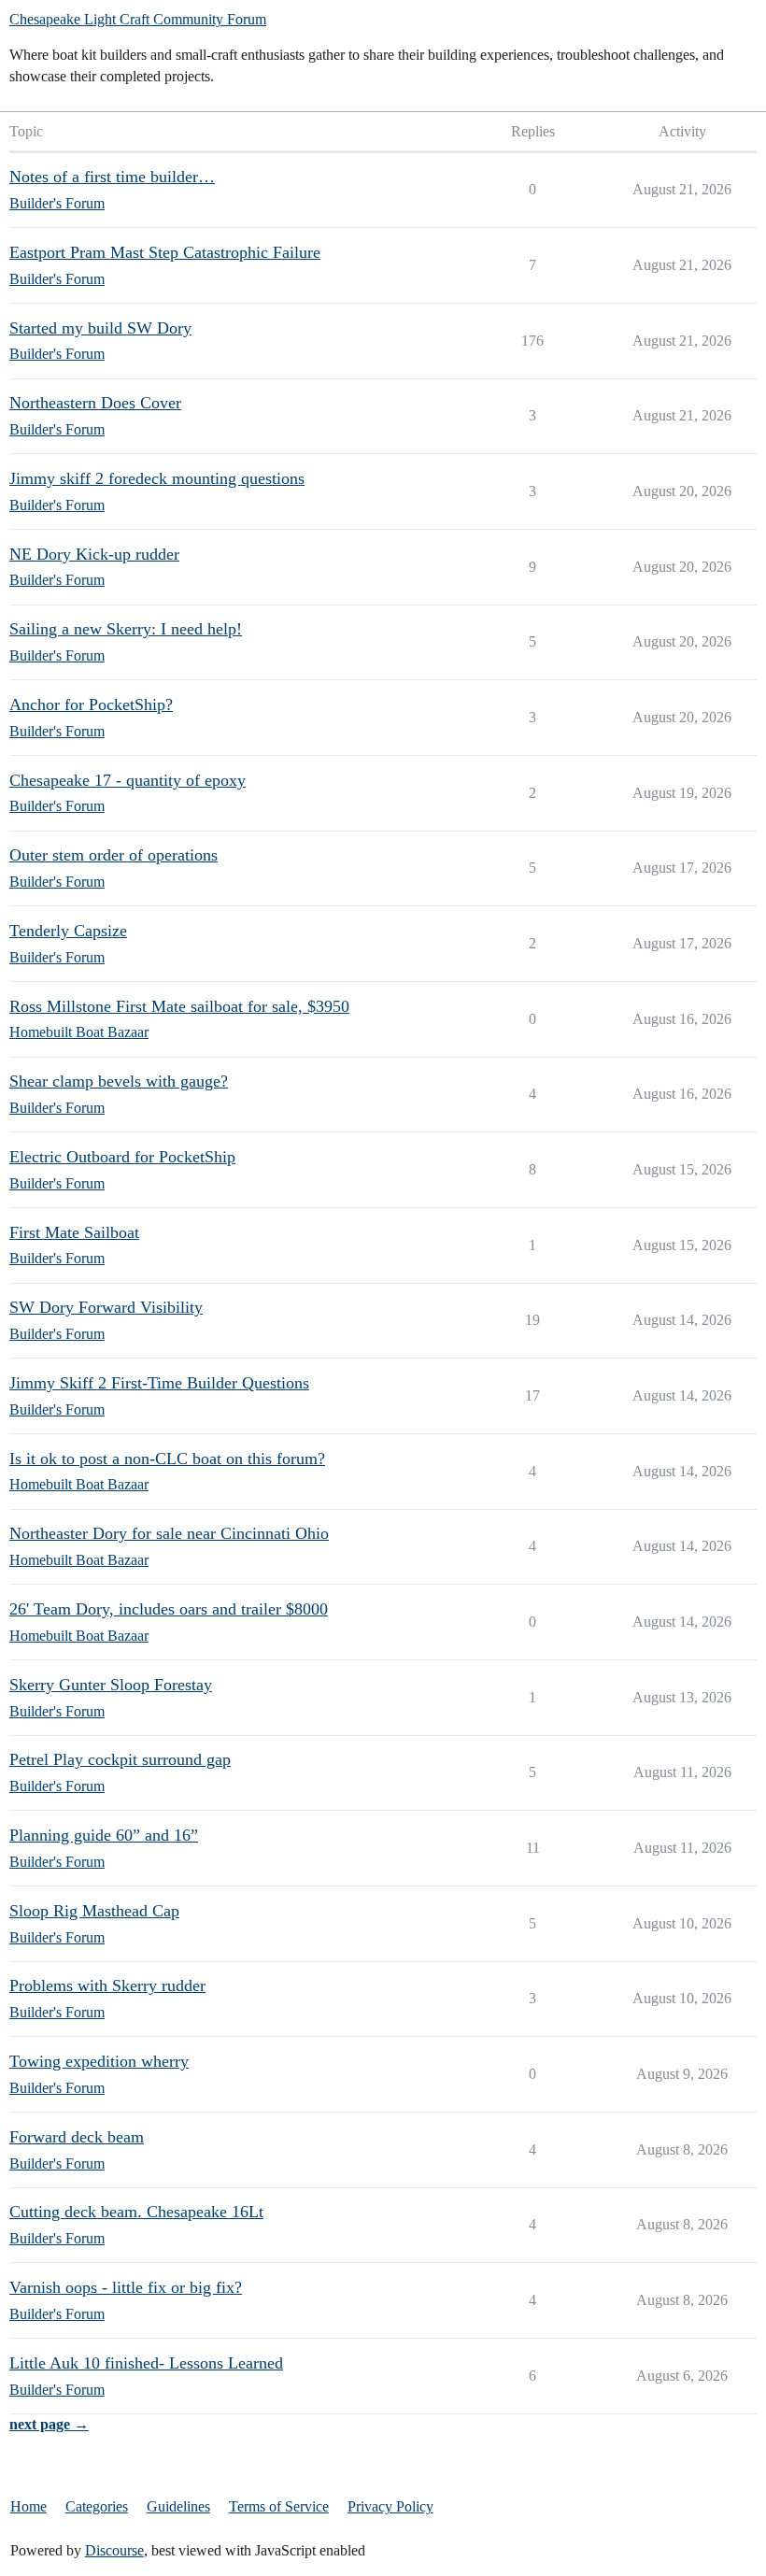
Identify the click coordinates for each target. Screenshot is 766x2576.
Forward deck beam (77, 2137)
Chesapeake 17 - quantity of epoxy (128, 780)
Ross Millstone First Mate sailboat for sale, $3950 (179, 1006)
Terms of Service (279, 2506)
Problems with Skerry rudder (107, 1985)
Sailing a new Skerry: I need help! (126, 629)
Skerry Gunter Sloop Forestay (111, 1685)
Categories (97, 2506)
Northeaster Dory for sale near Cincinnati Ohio (169, 1533)
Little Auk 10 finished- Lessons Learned (146, 2363)
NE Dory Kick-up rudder (94, 554)
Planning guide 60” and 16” (104, 1835)
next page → (49, 2424)
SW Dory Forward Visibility (106, 1307)
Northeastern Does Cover (95, 403)
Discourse (114, 2550)
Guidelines (178, 2506)
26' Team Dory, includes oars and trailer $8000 (169, 1609)
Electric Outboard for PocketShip (122, 1157)
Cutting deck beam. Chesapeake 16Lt (136, 2212)
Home (28, 2506)
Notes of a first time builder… (112, 177)
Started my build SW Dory (100, 328)
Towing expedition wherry (99, 2061)
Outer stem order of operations (113, 855)
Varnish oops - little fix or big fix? (126, 2287)
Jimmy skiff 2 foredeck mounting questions (157, 478)
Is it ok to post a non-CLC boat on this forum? (167, 1459)
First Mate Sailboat (74, 1232)
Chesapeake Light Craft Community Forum (138, 19)
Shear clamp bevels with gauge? (119, 1081)
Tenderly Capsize (68, 931)
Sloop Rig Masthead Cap (94, 1911)
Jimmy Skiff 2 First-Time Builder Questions (159, 1383)
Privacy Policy (390, 2506)
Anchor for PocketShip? (91, 704)
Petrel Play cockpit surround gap (120, 1759)
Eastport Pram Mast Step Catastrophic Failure (165, 252)
